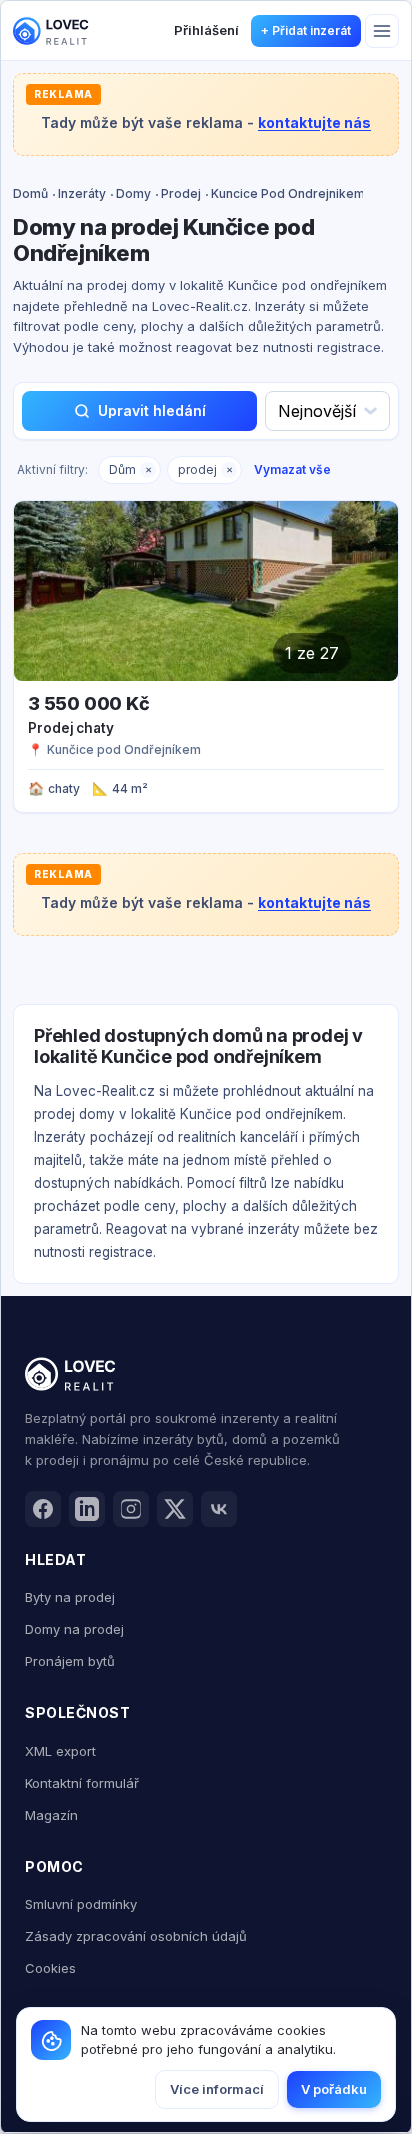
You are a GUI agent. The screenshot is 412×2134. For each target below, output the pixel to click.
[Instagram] (131, 1509)
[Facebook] (43, 1509)
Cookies (50, 1968)
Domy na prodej (74, 1629)
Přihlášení (206, 30)
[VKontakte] (219, 1509)
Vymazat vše (292, 469)
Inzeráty (82, 193)
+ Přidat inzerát (306, 30)
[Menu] (382, 31)
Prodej (181, 193)
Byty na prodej (70, 1597)
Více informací (217, 2089)
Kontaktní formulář (82, 1783)
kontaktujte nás (314, 122)
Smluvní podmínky (81, 1904)
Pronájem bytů (70, 1661)
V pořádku (334, 2089)
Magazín (51, 1815)
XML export (60, 1751)
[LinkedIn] (87, 1509)
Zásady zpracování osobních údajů (136, 1936)
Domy (133, 193)
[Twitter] (175, 1509)
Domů (30, 193)
